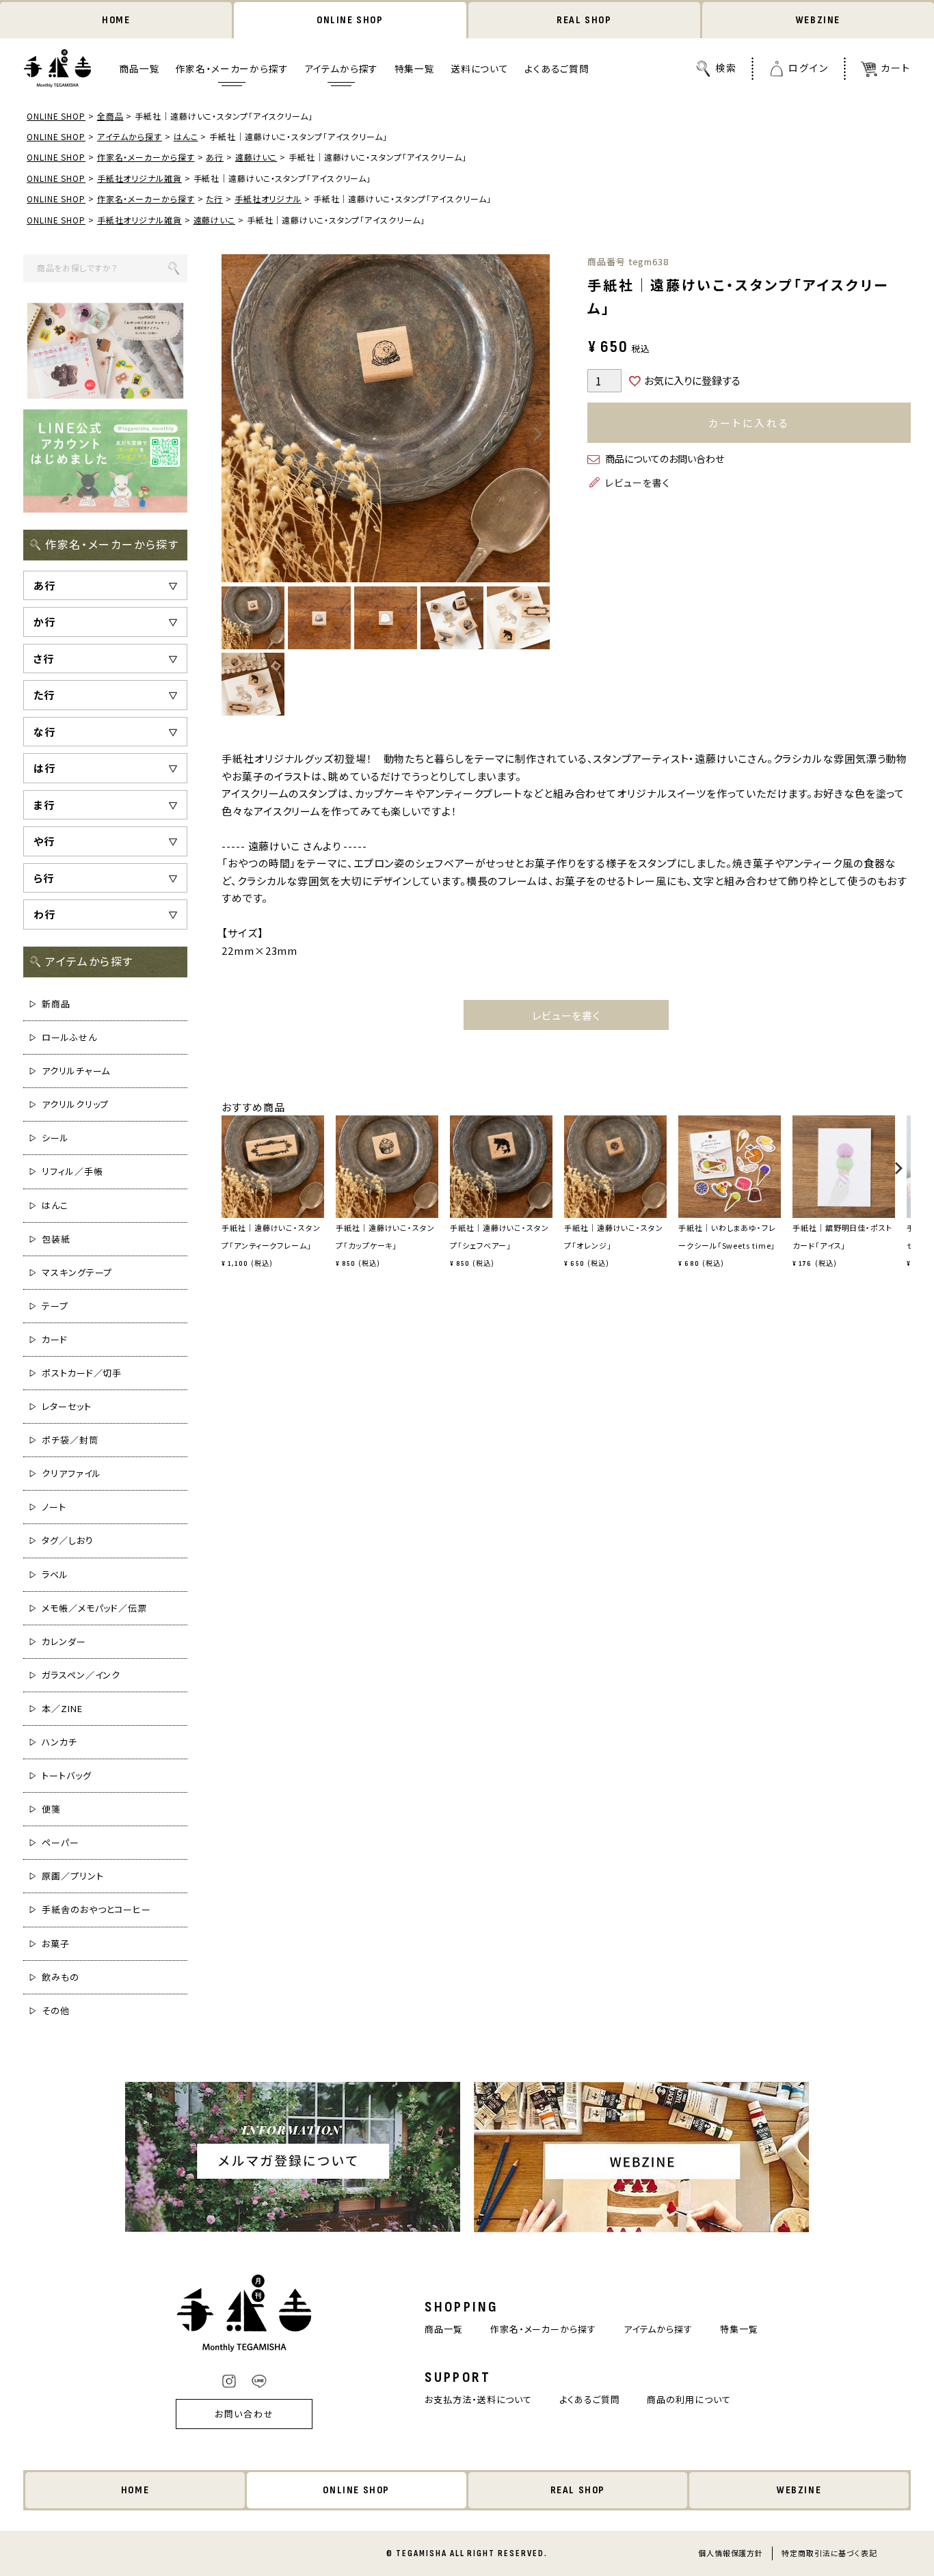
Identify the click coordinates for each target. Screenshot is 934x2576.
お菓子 (56, 1943)
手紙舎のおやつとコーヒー (96, 1909)
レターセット (66, 1406)
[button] (226, 1175)
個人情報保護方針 (731, 2553)
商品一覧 (139, 69)
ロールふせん (69, 1037)
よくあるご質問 (557, 69)
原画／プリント (72, 1876)
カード (55, 1339)
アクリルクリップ (75, 1104)
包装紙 (56, 1239)
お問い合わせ (245, 2414)
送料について (480, 69)
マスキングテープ (77, 1272)
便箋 (51, 1809)
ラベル (55, 1574)
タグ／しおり (67, 1540)
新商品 (56, 1004)
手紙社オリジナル (268, 199)
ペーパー (61, 1842)
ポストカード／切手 (82, 1373)
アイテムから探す (342, 69)
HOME (116, 20)
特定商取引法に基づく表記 (829, 2553)
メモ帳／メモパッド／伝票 (94, 1608)
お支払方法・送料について (478, 2399)
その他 (56, 2010)
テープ (55, 1306)
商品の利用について (689, 2399)
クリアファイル (71, 1473)
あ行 (215, 157)
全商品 (110, 116)
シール (55, 1138)
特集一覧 (415, 69)
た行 (214, 199)
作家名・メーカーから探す (232, 69)
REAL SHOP (584, 20)
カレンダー (64, 1641)
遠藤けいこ (256, 157)
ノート (54, 1507)
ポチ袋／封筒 (70, 1440)
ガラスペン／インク (81, 1675)
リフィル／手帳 (72, 1171)
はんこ (186, 136)
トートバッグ (66, 1775)
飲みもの (61, 1977)
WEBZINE (818, 20)
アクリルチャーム (76, 1071)
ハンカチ (59, 1742)
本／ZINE (62, 1708)
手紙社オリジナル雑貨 (139, 178)
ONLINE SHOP (350, 20)
